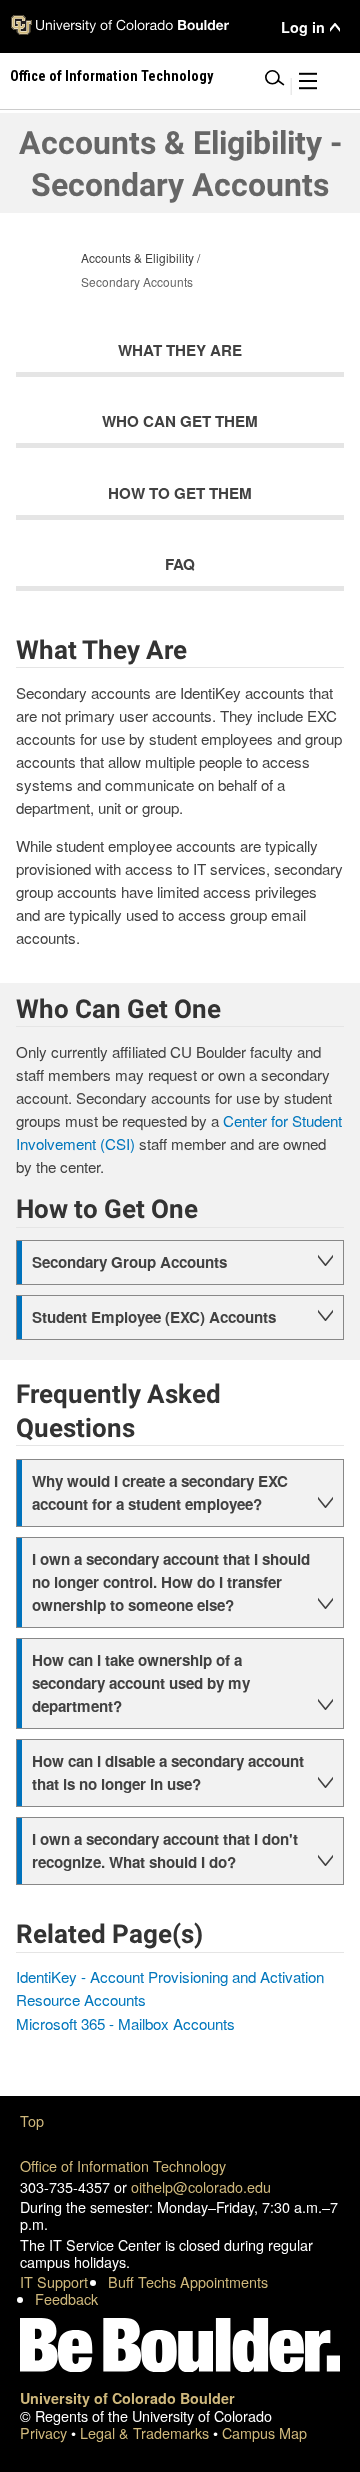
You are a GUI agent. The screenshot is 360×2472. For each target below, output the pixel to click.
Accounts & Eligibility (137, 257)
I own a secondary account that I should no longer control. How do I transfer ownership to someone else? (171, 1582)
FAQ (180, 564)
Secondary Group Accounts (129, 1262)
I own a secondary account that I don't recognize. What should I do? (165, 1850)
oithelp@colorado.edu (201, 2186)
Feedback (66, 2298)
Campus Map (264, 2432)
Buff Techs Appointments (188, 2281)
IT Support (54, 2281)
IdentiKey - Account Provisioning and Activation (170, 1976)
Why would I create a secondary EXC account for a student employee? (160, 1492)
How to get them (180, 493)
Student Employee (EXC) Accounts (154, 1317)
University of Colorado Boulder (127, 2398)
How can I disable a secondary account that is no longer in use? (168, 1772)
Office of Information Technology (123, 2165)
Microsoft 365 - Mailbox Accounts (125, 2023)
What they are (180, 350)
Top (32, 2120)
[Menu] (308, 84)
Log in (303, 27)
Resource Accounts (81, 1999)
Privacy (45, 2432)
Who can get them (180, 421)
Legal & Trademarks (146, 2432)
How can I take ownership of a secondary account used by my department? (141, 1683)
